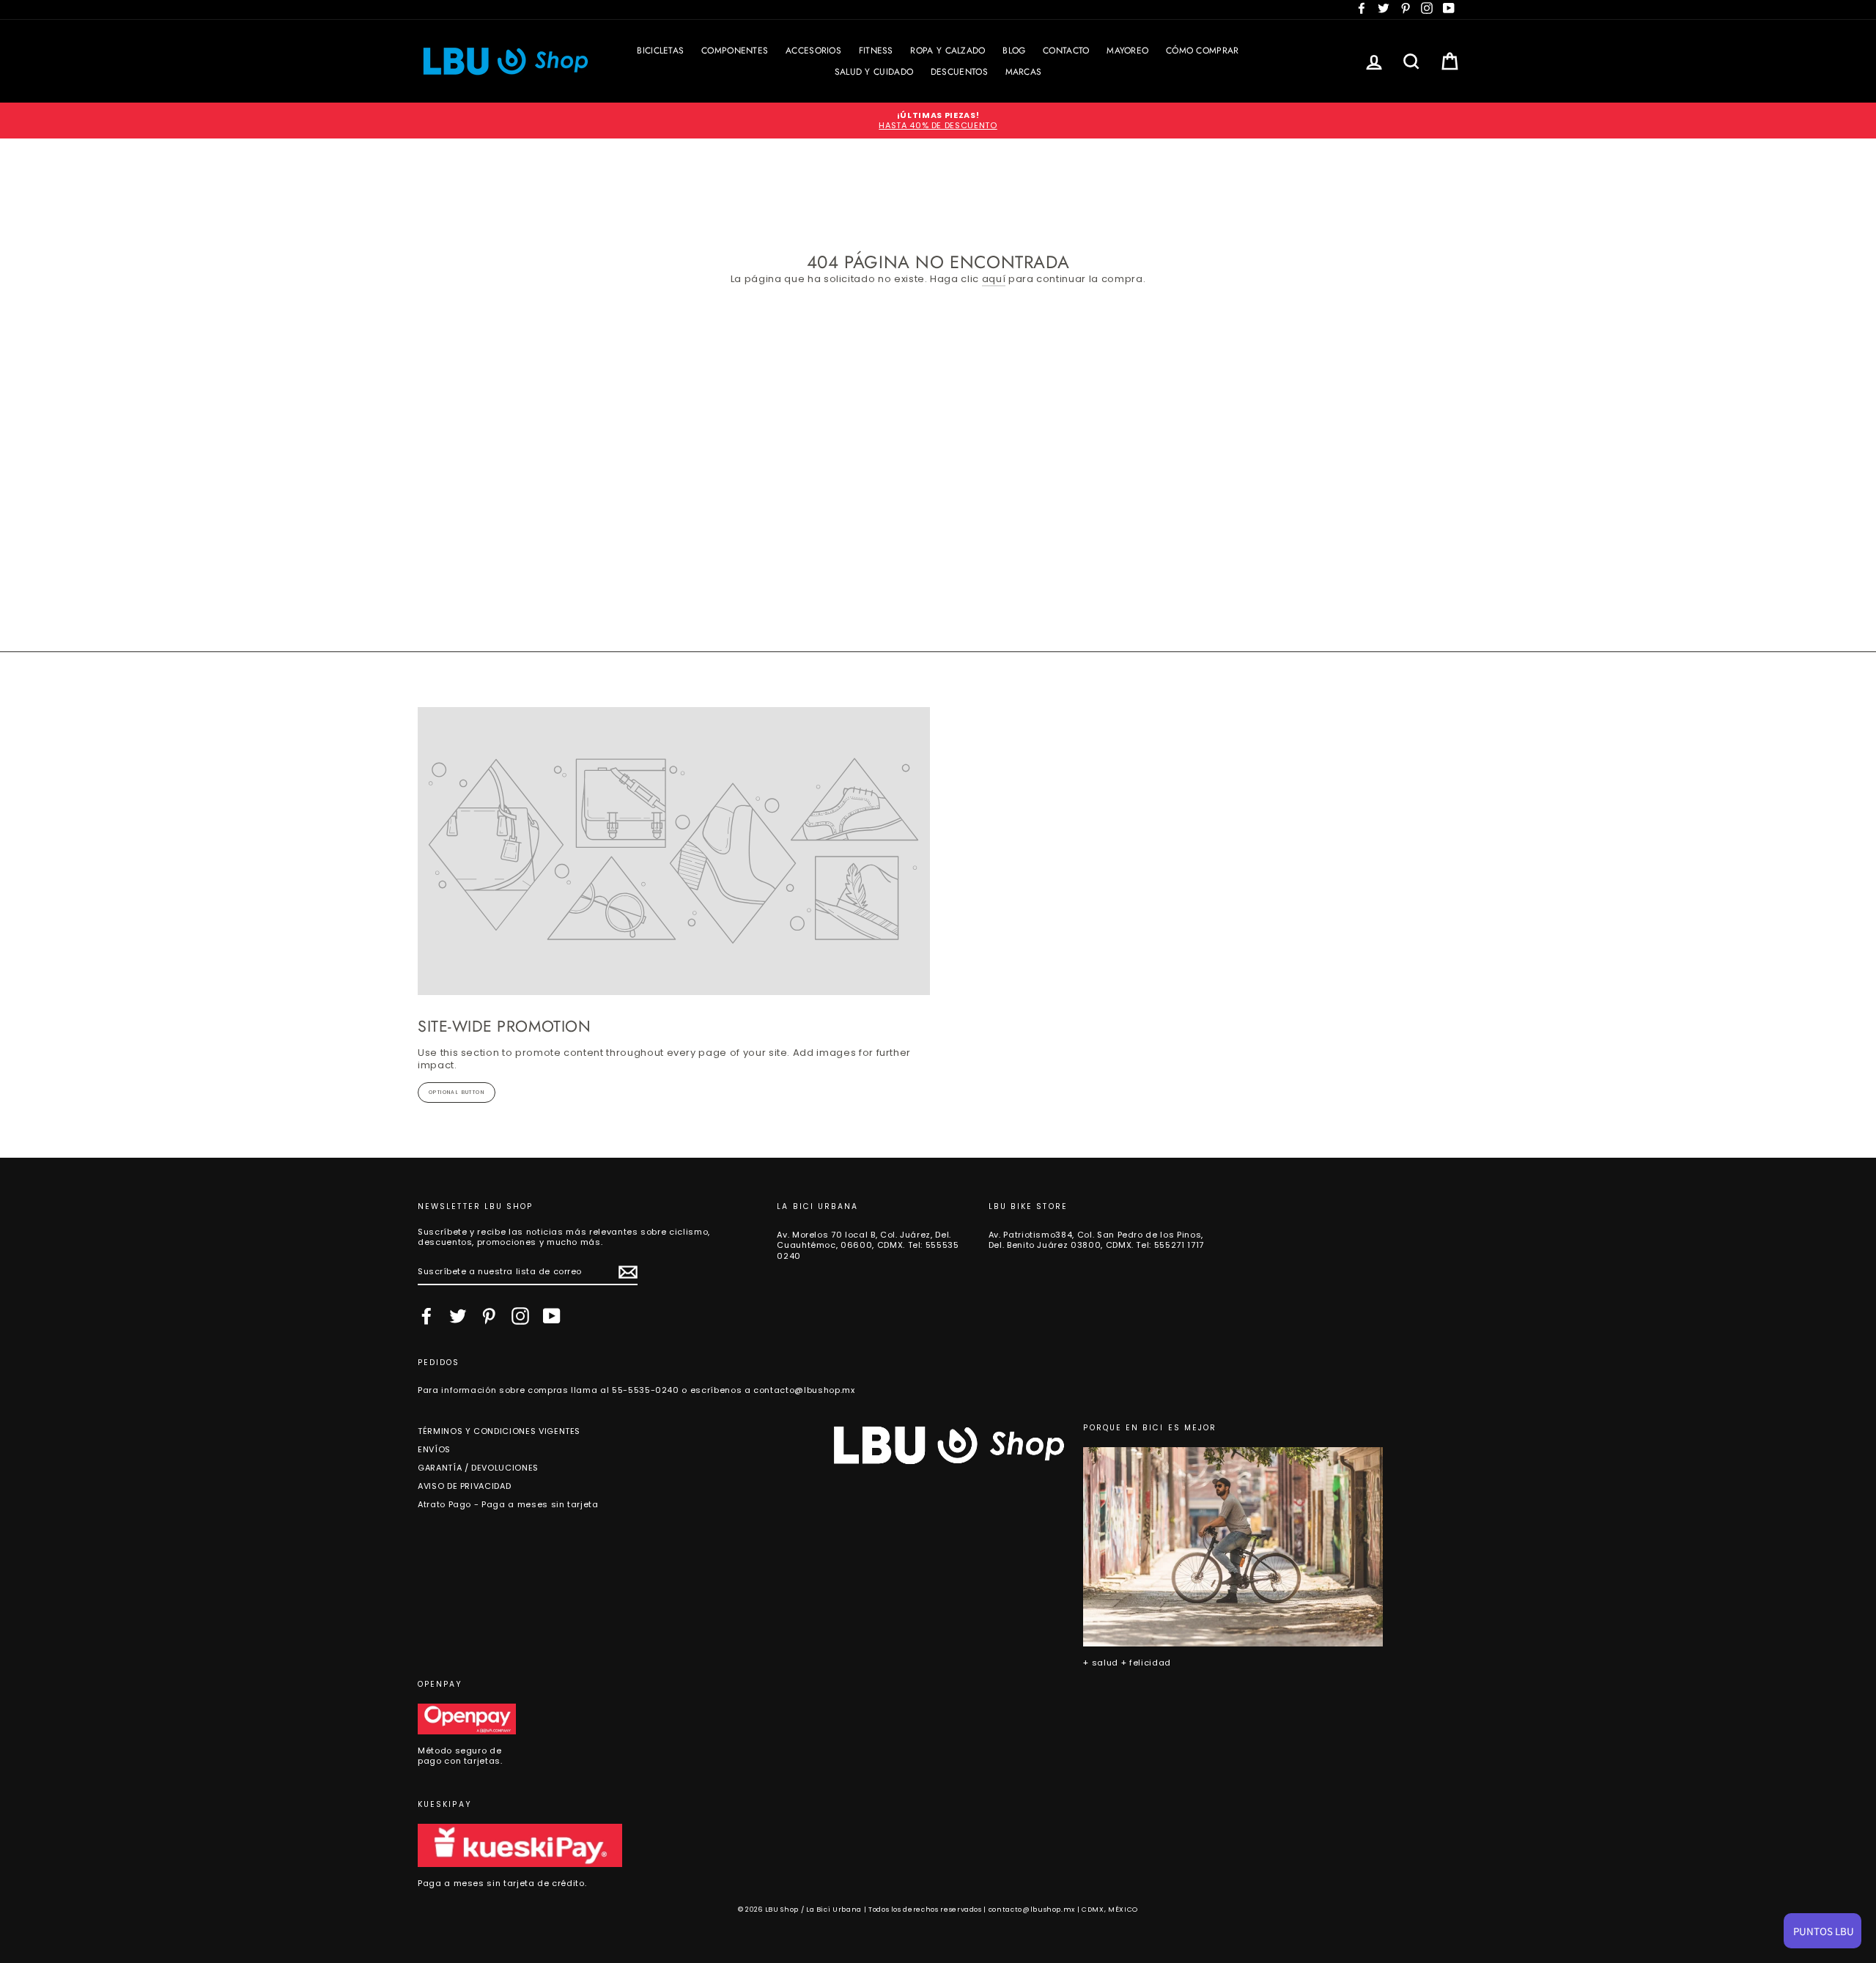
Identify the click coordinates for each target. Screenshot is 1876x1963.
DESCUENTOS (959, 72)
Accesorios (813, 51)
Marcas (1024, 72)
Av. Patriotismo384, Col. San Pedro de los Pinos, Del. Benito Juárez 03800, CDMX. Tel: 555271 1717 (1096, 1240)
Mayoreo (1127, 51)
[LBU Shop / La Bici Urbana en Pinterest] (489, 1316)
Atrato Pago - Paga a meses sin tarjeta (508, 1504)
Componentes (735, 51)
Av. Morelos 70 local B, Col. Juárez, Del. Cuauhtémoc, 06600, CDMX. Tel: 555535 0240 (868, 1245)
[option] (938, 121)
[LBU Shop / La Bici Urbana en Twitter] (458, 1316)
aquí (994, 280)
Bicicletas (660, 51)
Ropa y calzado (948, 51)
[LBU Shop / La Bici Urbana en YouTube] (552, 1316)
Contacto (1066, 51)
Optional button (457, 1092)
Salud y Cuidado (874, 72)
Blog (1014, 51)
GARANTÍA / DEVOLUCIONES (478, 1468)
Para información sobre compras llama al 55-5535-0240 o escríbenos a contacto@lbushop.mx (636, 1390)
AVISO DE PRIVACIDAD (464, 1486)
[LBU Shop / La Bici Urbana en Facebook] (426, 1316)
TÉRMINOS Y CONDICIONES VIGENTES (499, 1431)
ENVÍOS (434, 1449)
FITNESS (876, 51)
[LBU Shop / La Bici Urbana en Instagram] (520, 1316)
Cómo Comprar (1203, 51)
